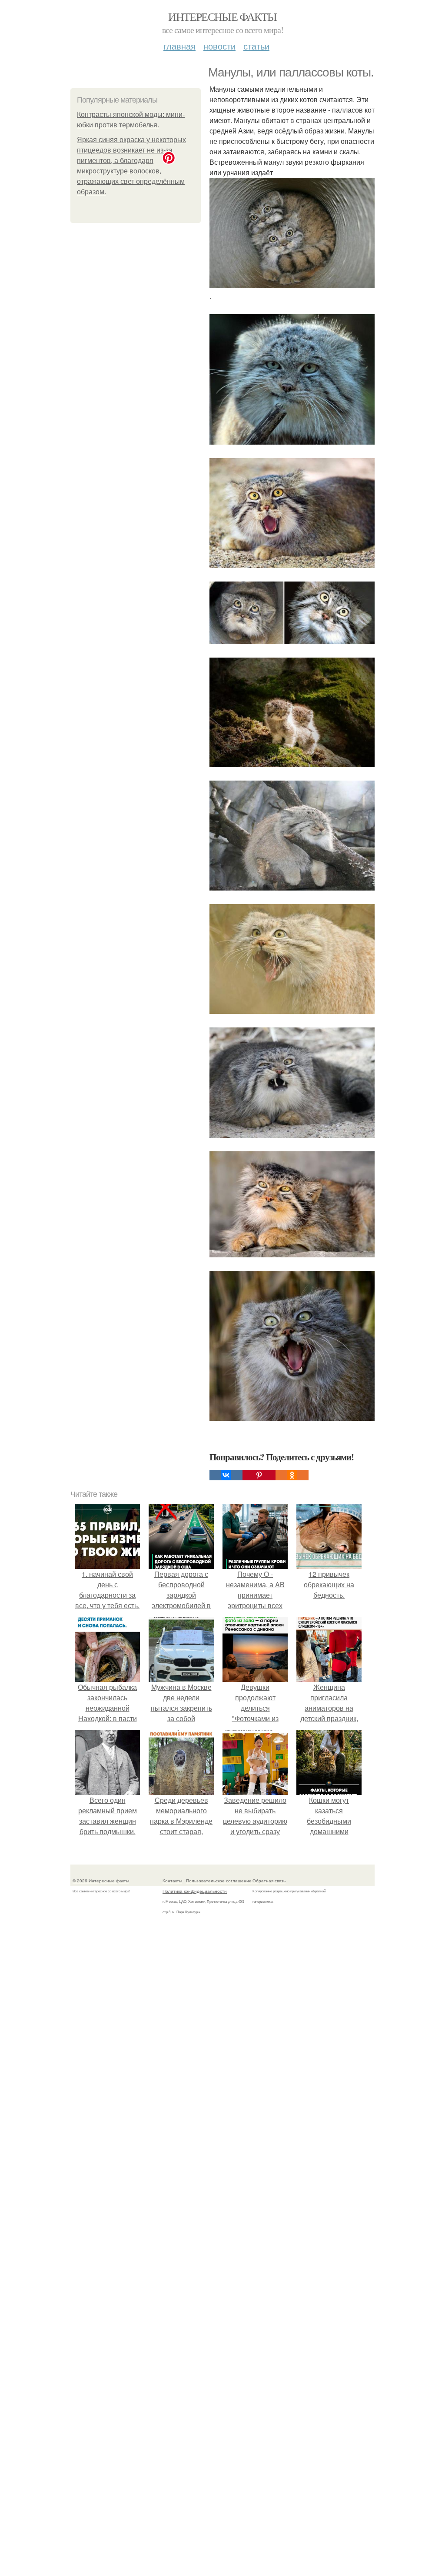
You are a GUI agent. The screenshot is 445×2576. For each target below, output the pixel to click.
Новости (219, 46)
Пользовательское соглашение (219, 1881)
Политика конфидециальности (195, 1891)
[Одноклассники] (292, 1475)
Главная (179, 46)
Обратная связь (269, 1881)
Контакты (172, 1881)
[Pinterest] (259, 1475)
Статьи (256, 46)
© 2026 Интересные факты (101, 1881)
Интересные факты (222, 17)
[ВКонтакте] (226, 1475)
